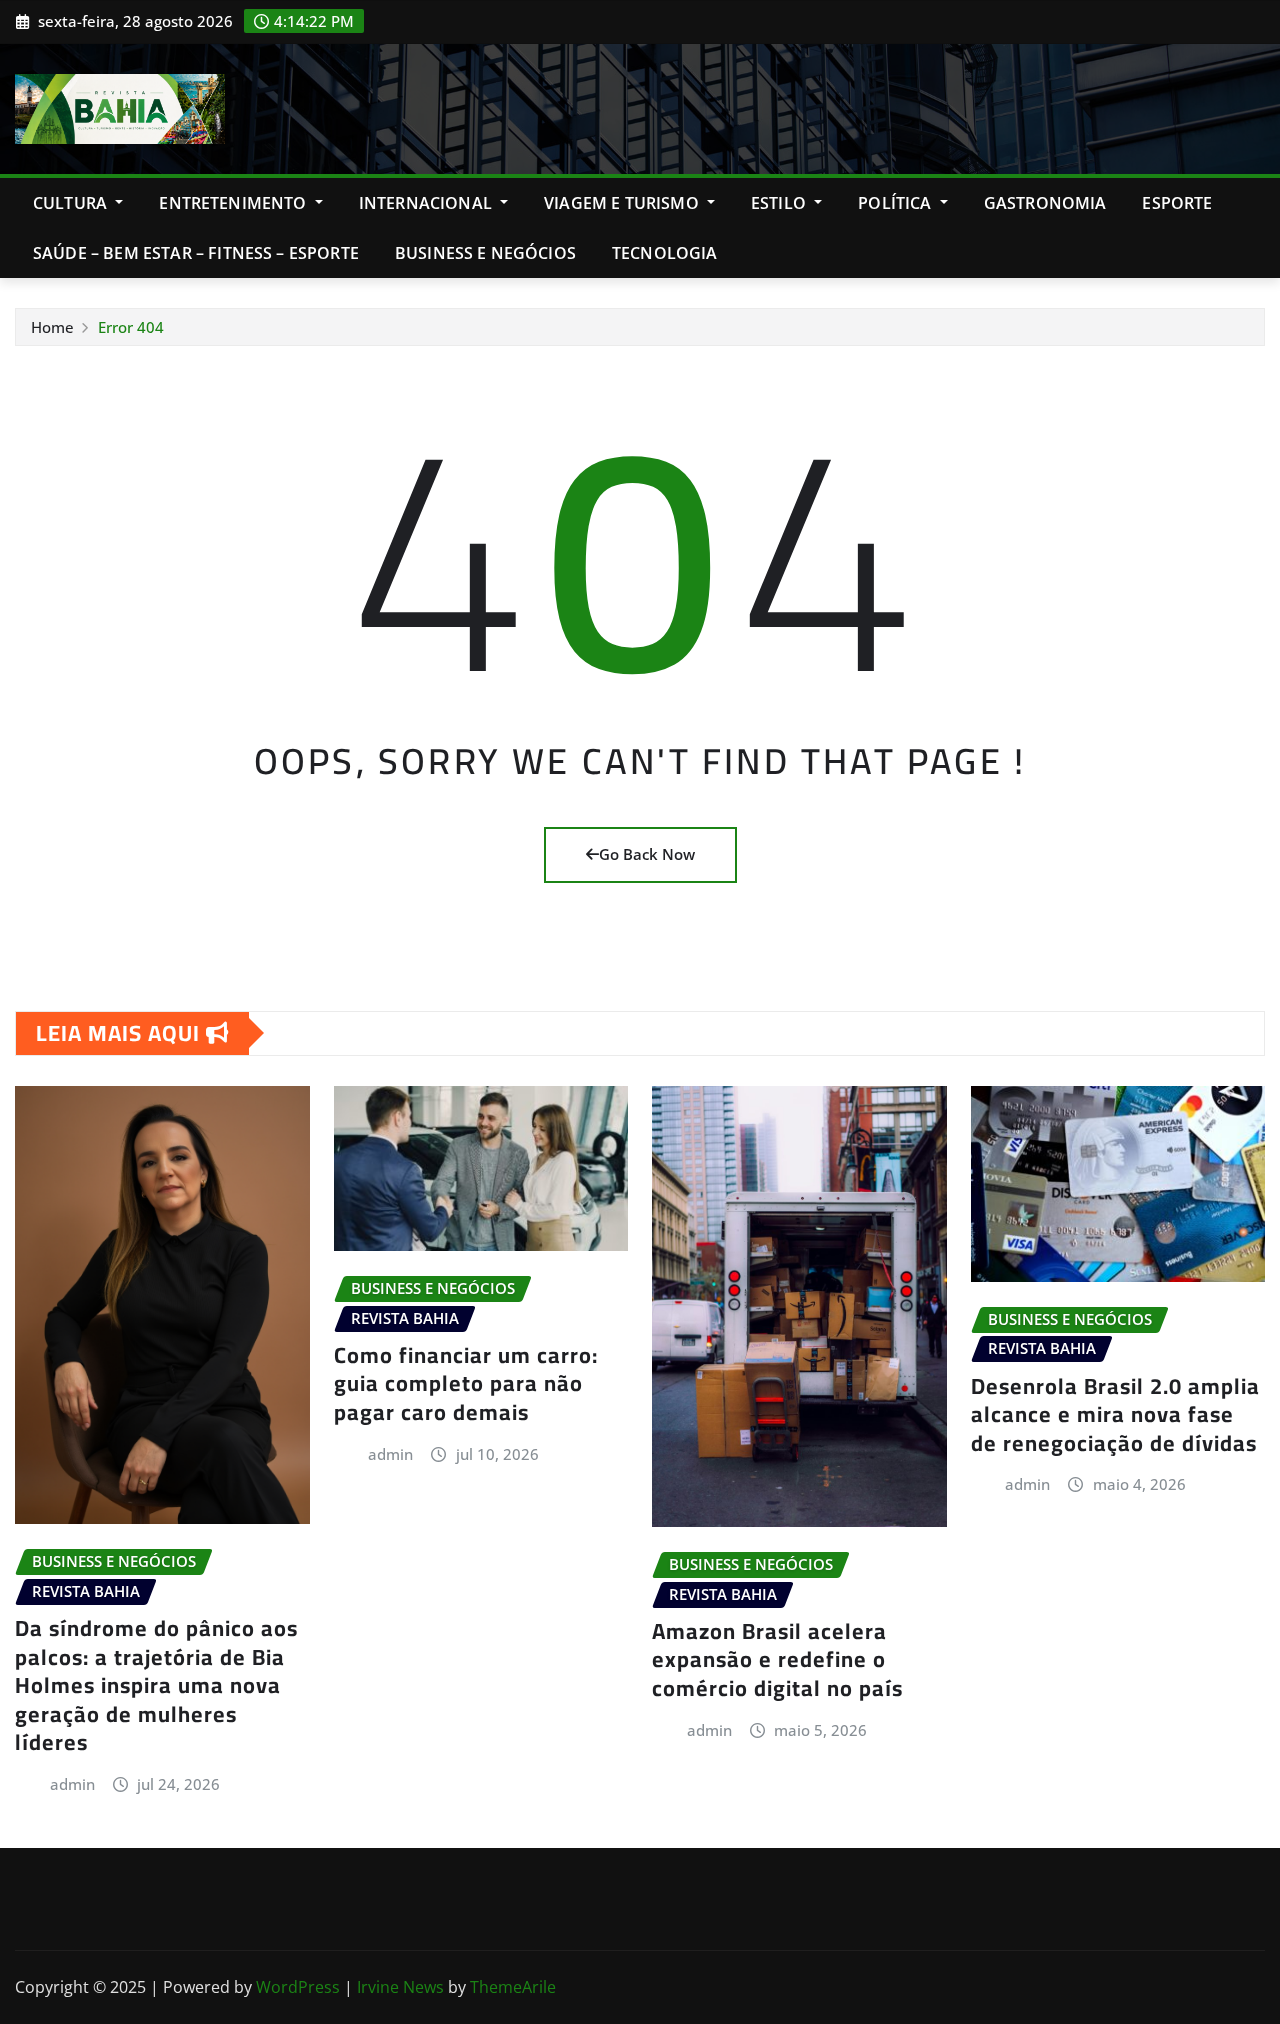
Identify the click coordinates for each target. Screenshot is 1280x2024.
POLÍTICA (896, 203)
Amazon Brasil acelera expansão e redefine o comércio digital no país (777, 1659)
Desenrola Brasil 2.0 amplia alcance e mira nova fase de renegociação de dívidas (1115, 1414)
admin (72, 1784)
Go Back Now (647, 854)
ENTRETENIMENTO (234, 203)
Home (52, 327)
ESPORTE (1177, 203)
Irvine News (400, 1987)
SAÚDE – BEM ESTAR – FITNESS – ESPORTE (196, 253)
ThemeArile (513, 1987)
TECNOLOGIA (665, 253)
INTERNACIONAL (427, 203)
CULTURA (72, 203)
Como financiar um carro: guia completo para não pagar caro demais (466, 1383)
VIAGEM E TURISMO (623, 203)
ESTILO (780, 203)
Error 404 (131, 327)
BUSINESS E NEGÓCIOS (485, 253)
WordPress (298, 1987)
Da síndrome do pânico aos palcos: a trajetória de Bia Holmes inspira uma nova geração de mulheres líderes (156, 1685)
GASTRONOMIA (1045, 203)
